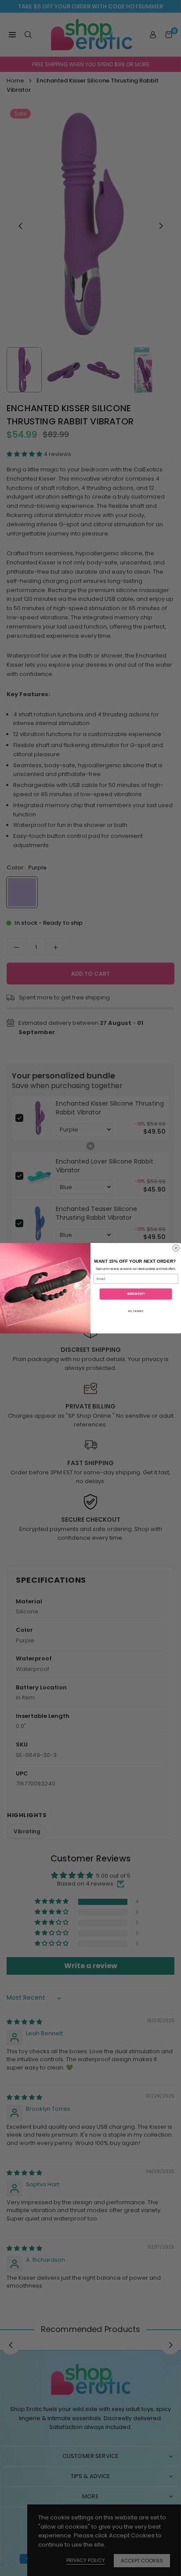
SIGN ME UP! (136, 1294)
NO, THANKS (136, 1310)
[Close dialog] (176, 1248)
